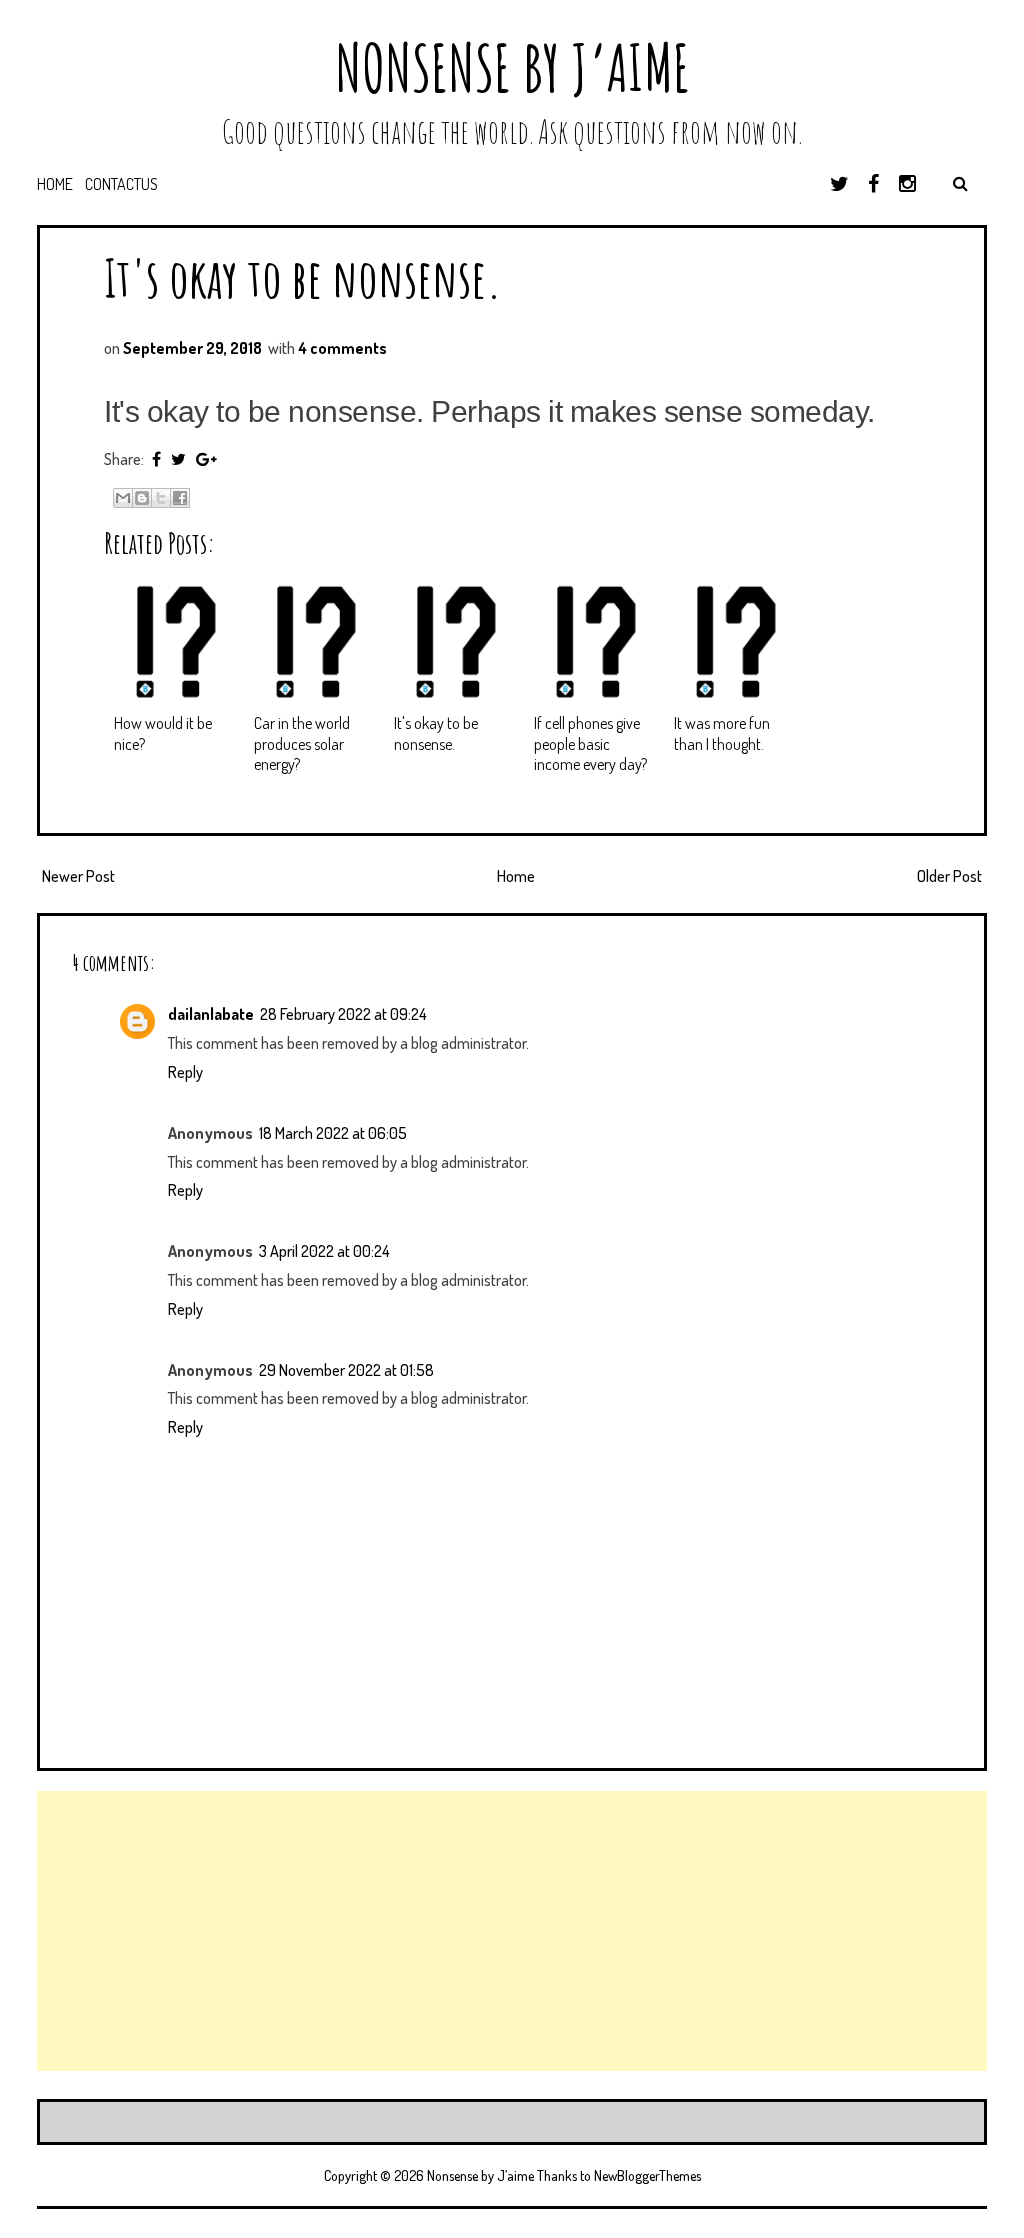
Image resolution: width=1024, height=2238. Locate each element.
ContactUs (121, 184)
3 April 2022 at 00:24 (324, 1251)
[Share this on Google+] (206, 459)
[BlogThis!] (142, 498)
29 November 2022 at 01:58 (346, 1370)
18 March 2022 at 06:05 (333, 1133)
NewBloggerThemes (647, 2175)
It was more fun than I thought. (722, 733)
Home (55, 184)
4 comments (342, 348)
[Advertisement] (512, 1931)
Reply (185, 1072)
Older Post (949, 876)
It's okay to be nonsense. (303, 277)
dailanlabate (211, 1014)
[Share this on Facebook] (156, 459)
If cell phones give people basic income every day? (590, 744)
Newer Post (78, 876)
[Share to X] (161, 498)
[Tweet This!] (178, 459)
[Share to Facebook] (180, 498)
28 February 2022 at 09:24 (343, 1014)
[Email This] (123, 498)
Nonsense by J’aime (512, 67)
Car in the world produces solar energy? (302, 744)
